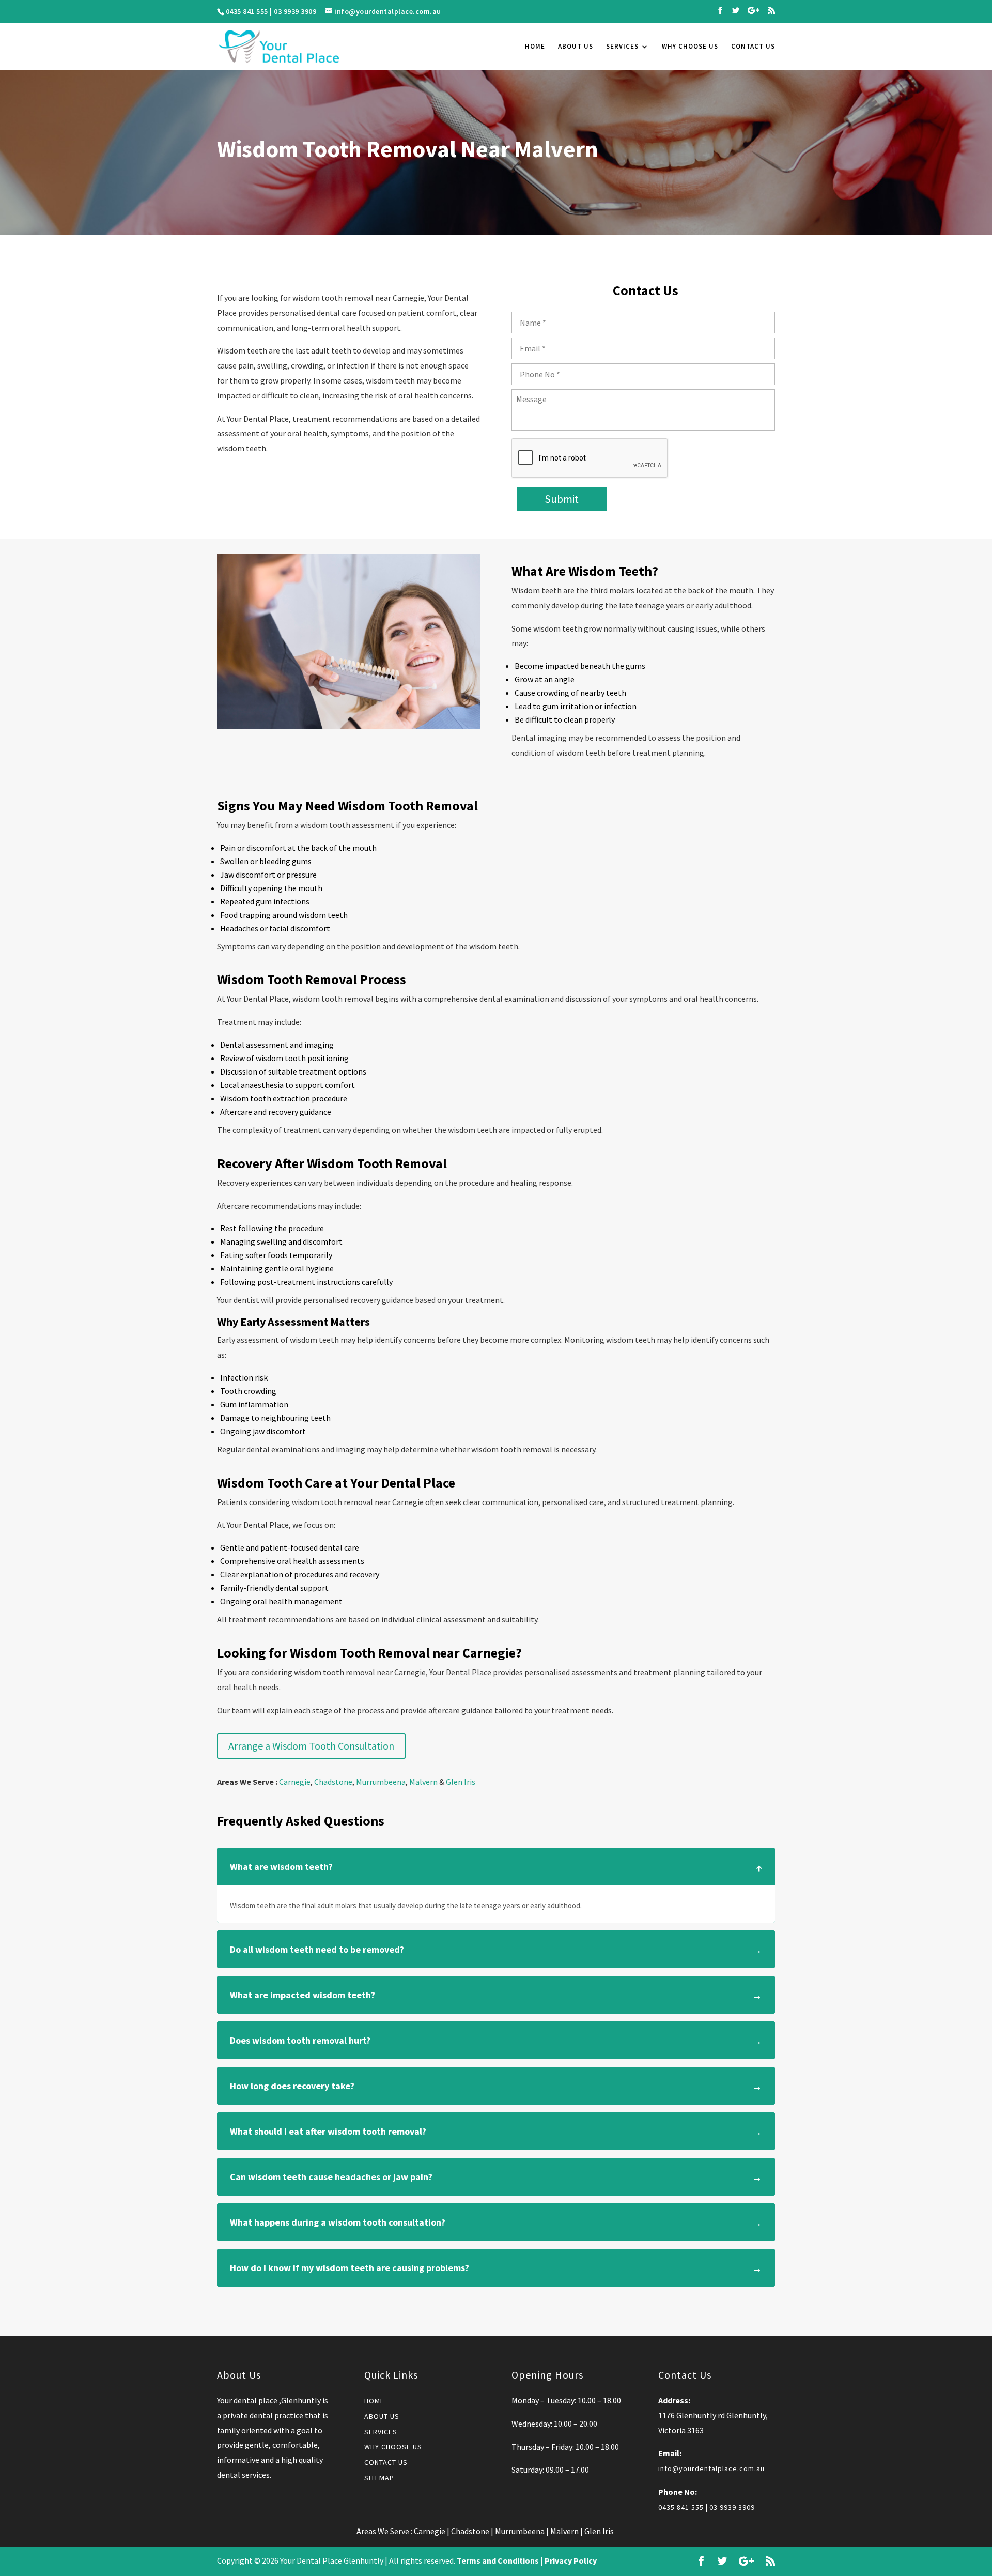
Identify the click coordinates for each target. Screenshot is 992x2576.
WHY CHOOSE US (690, 47)
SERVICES (622, 47)
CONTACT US (753, 47)
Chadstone (333, 1782)
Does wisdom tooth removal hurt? (300, 2040)
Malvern (423, 1782)
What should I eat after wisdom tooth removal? (328, 2131)
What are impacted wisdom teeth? (303, 1995)
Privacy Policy (571, 2560)
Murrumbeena (381, 1782)
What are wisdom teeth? (281, 1867)
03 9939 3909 (295, 11)
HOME (535, 47)
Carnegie (295, 1782)
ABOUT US (576, 47)
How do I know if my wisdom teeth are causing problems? (350, 2268)
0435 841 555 (247, 11)
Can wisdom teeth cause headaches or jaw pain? (331, 2177)
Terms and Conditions (498, 2560)
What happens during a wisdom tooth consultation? (338, 2222)
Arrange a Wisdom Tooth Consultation (311, 1746)
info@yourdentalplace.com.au (711, 2468)
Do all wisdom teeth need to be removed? (317, 1949)
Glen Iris (461, 1782)
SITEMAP (379, 2478)
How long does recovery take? (292, 2086)
